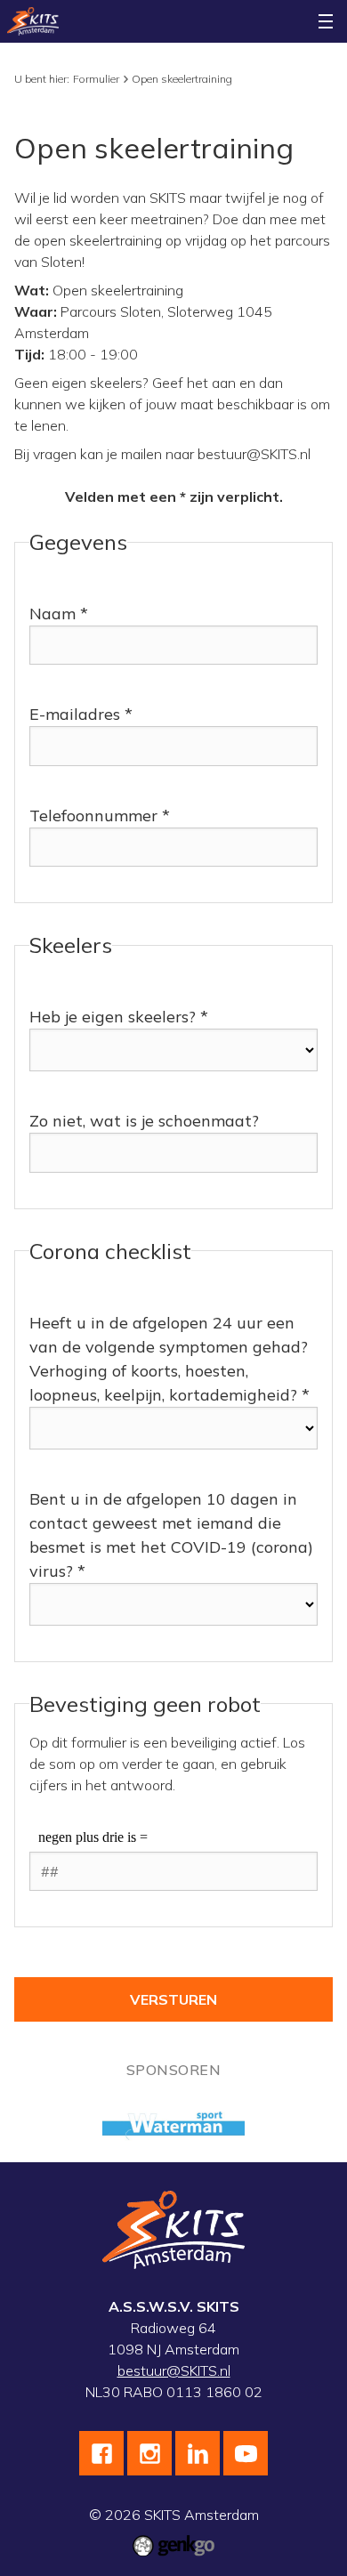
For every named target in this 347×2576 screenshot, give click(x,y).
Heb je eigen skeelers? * (119, 1017)
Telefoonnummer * (100, 816)
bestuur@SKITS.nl (174, 2370)
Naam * (59, 614)
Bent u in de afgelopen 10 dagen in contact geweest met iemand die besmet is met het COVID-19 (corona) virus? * (171, 1535)
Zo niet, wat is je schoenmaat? (144, 1121)
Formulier (96, 79)
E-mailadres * (81, 714)
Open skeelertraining (182, 79)
